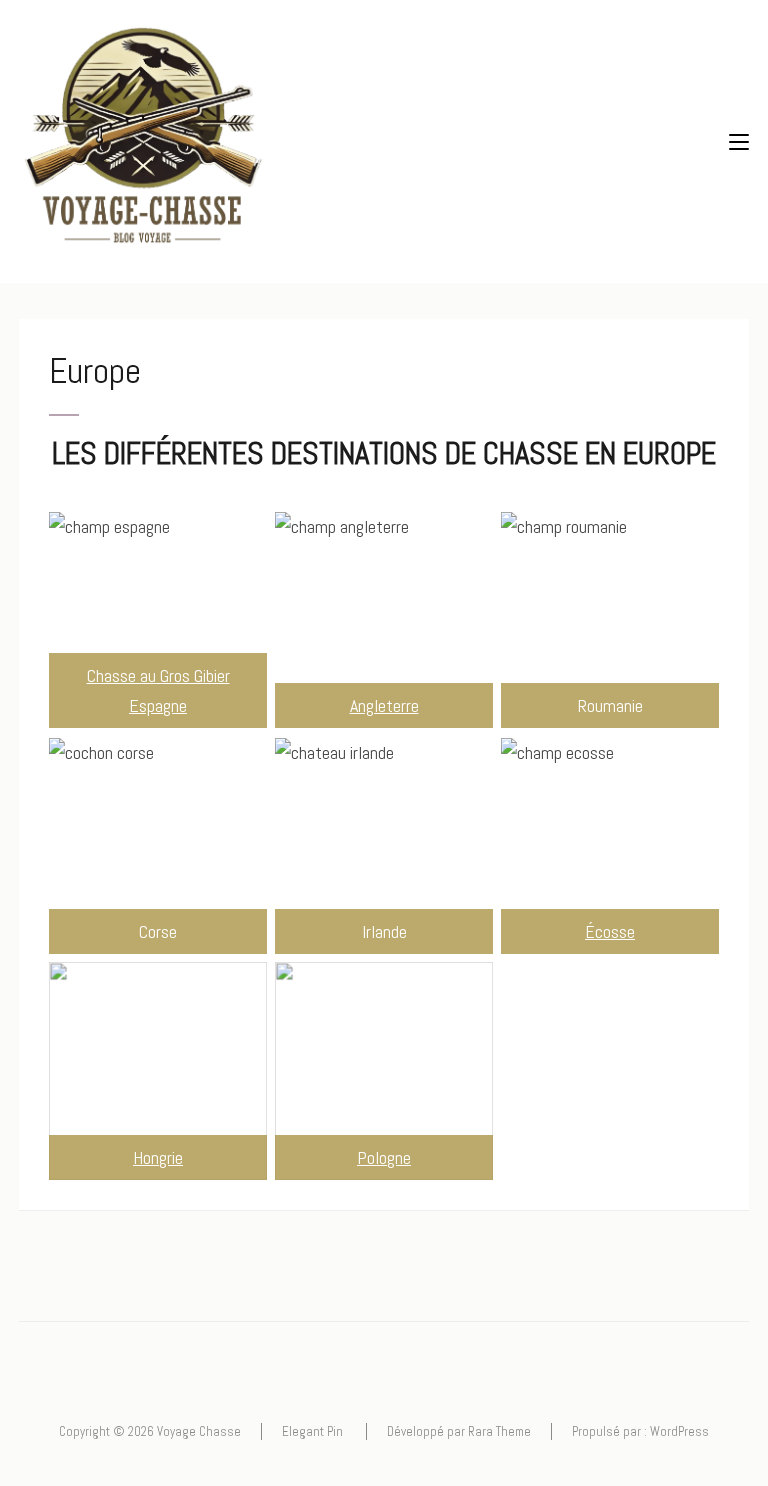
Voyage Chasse (199, 1431)
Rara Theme (499, 1431)
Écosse (610, 931)
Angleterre (384, 705)
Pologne (384, 1157)
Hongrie (158, 1157)
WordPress (679, 1431)
